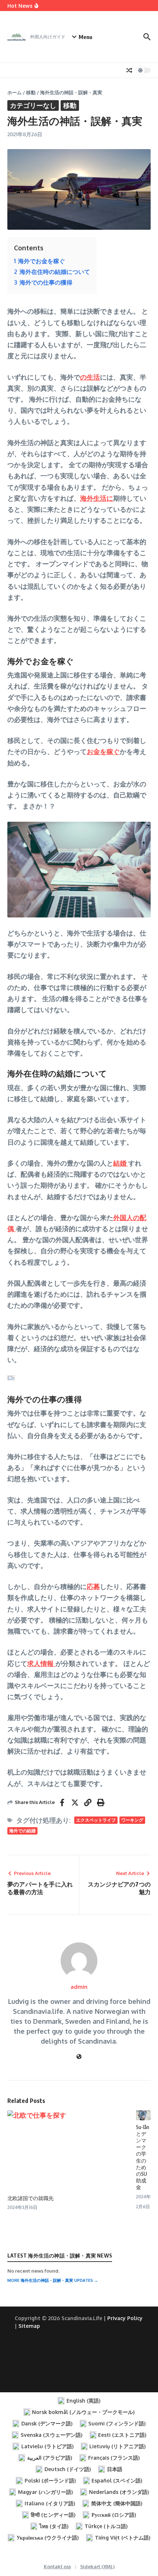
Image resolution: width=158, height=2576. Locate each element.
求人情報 (41, 1663)
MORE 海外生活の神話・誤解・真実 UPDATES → (53, 2280)
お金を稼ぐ (103, 751)
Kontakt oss (57, 2566)
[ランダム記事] (129, 70)
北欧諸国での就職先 (30, 2198)
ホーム (15, 92)
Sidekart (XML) (97, 2566)
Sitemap (29, 2326)
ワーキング (132, 1820)
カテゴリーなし (33, 105)
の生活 (90, 377)
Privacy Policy (125, 2318)
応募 (93, 1586)
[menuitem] (79, 2401)
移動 (31, 92)
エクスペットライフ (96, 1820)
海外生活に (97, 498)
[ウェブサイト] (79, 2057)
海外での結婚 (22, 1831)
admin (79, 1987)
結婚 (121, 1163)
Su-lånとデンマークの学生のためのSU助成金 (143, 2157)
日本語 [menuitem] (115, 2469)
